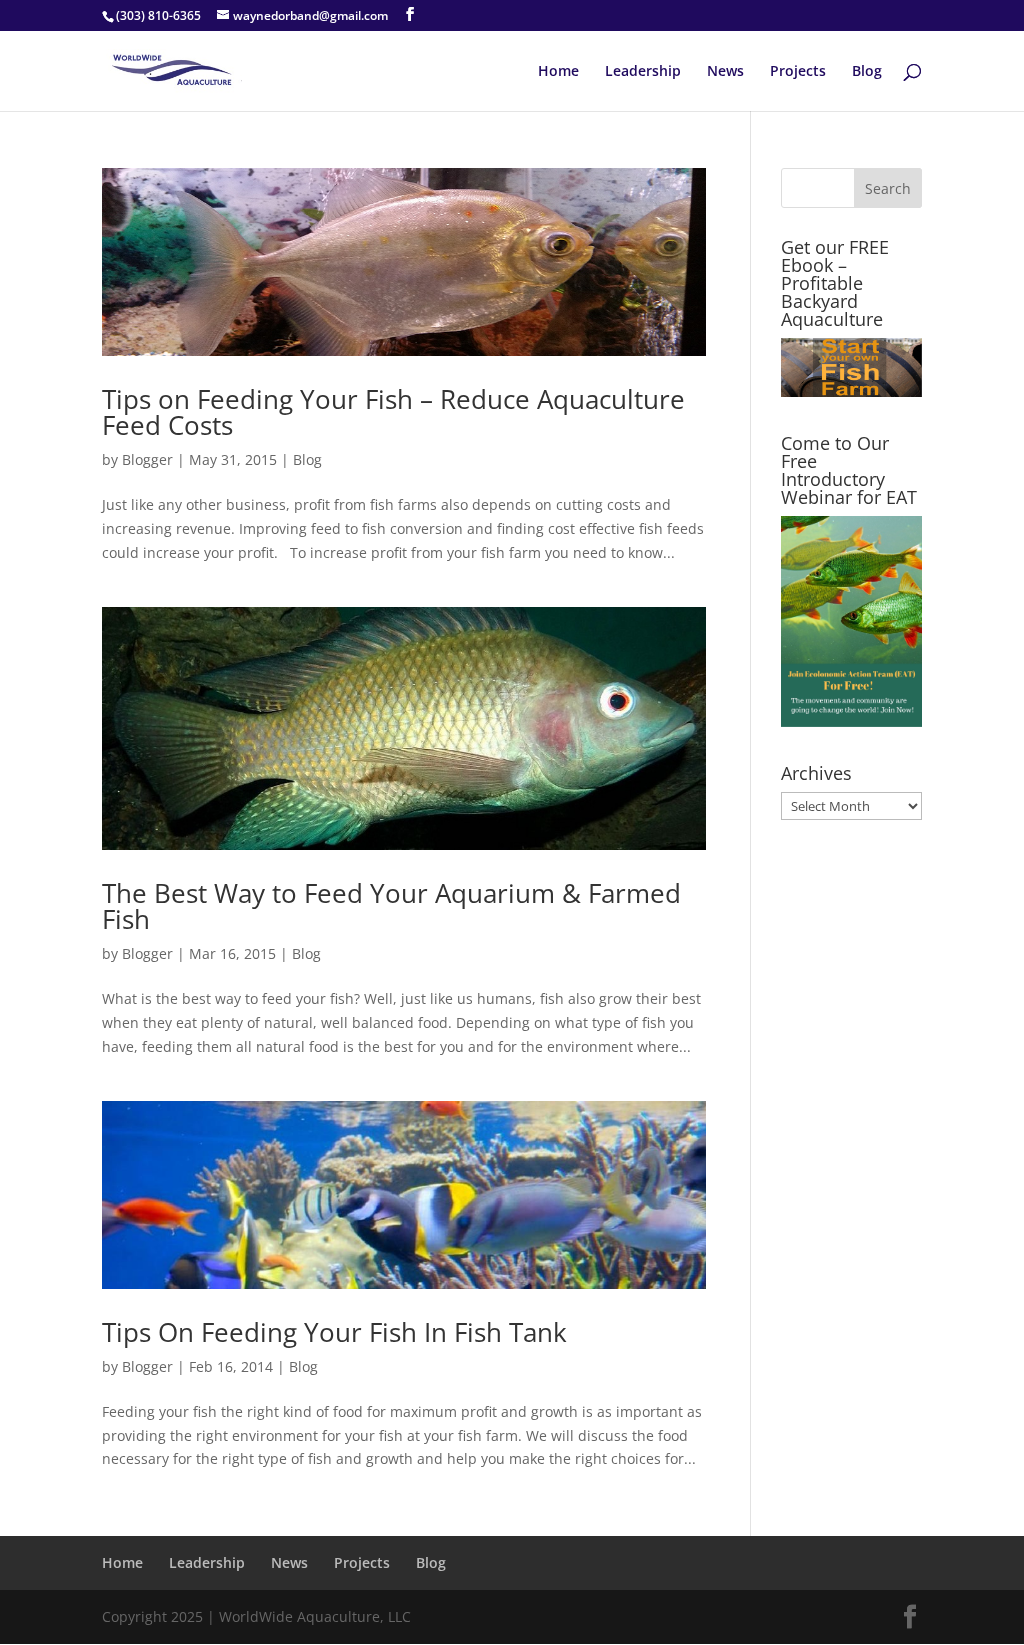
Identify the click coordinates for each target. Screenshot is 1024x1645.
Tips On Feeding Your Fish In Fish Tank (334, 1332)
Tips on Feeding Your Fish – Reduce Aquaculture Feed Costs (393, 412)
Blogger (147, 459)
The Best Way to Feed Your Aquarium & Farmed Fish (391, 906)
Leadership (643, 72)
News (725, 72)
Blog (867, 72)
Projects (798, 72)
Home (558, 72)
